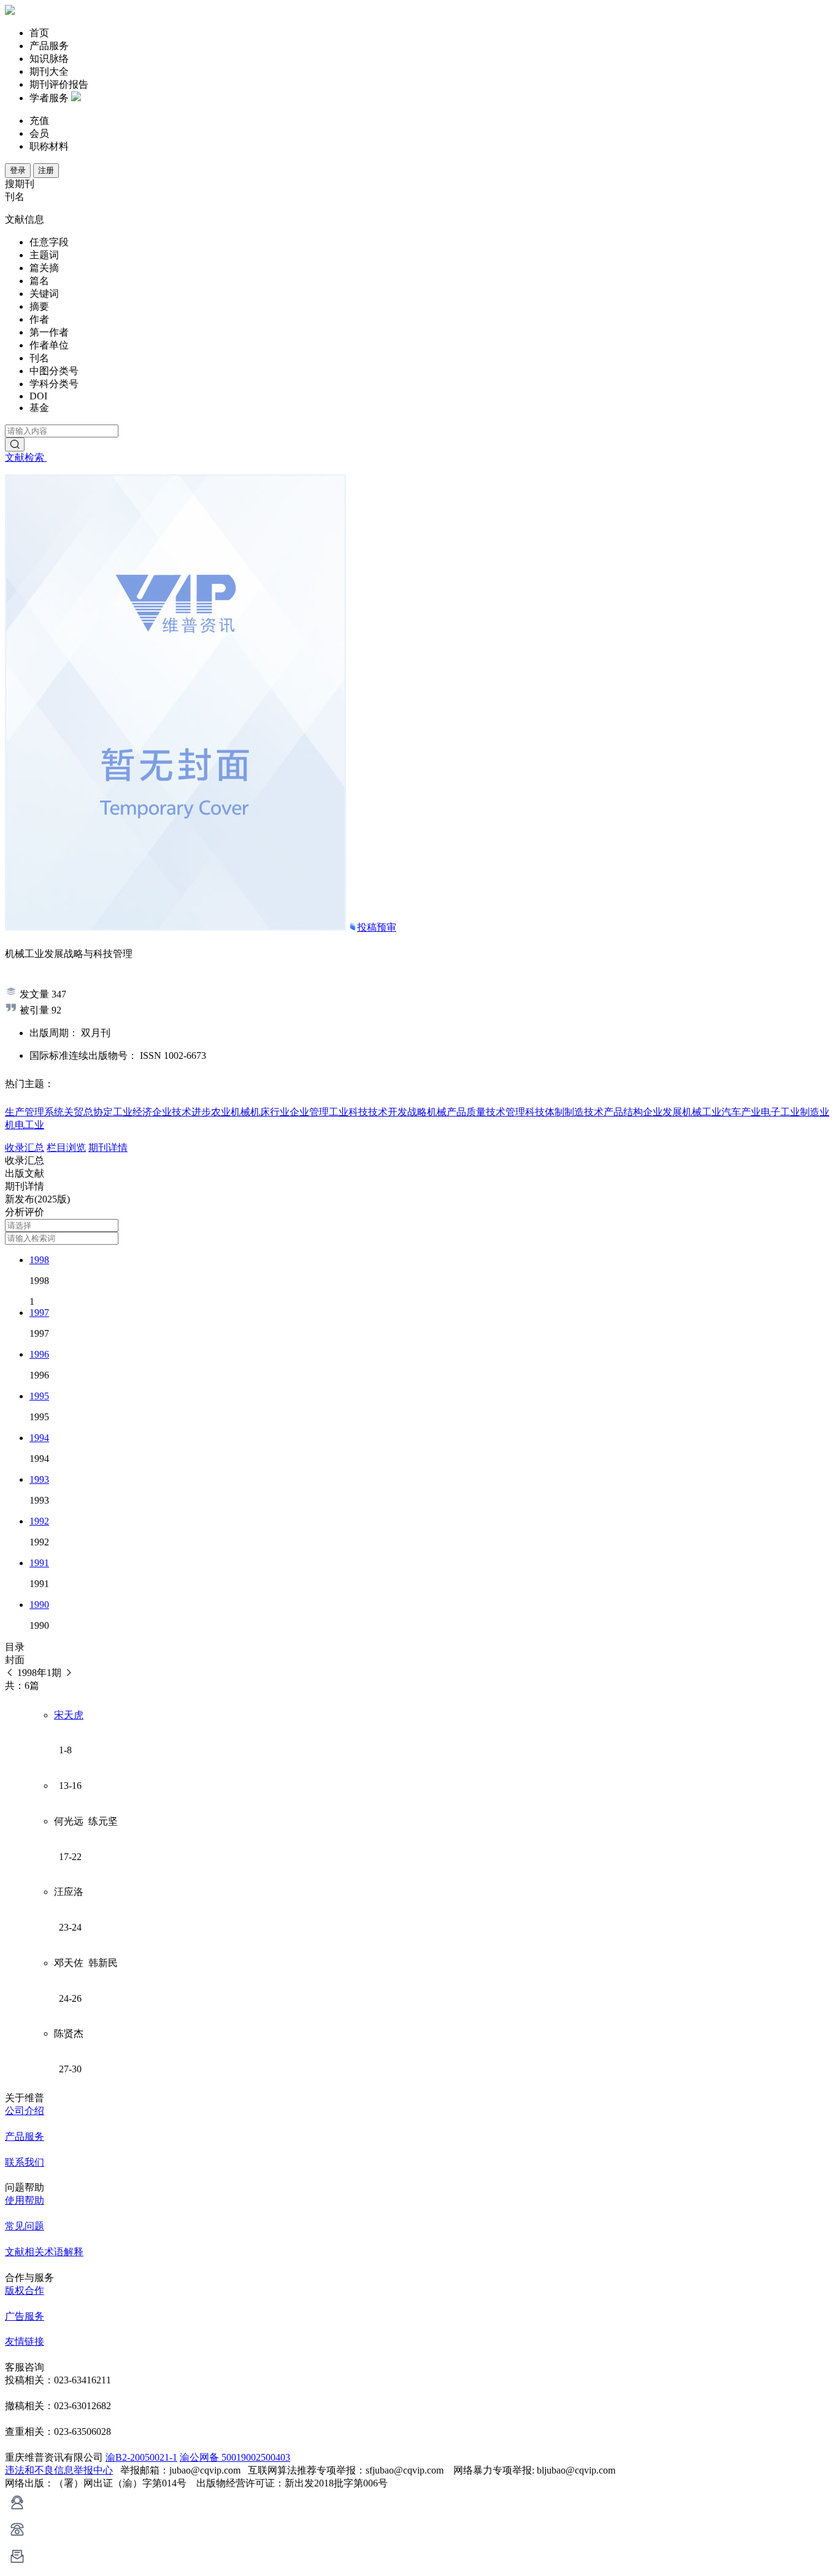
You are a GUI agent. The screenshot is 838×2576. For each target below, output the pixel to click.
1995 (39, 1396)
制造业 (815, 1112)
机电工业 (25, 1125)
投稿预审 (377, 927)
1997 (39, 1313)
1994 (39, 1438)
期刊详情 (108, 1148)
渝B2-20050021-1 (141, 2457)
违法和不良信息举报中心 (59, 2470)
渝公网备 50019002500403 (235, 2457)
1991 (39, 1563)
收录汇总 (25, 1148)
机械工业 (702, 1112)
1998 (39, 1260)
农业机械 (231, 1112)
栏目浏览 (66, 1148)
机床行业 (270, 1112)
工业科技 (348, 1112)
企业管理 (309, 1112)
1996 (39, 1354)
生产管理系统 (34, 1112)
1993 (39, 1479)
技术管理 (505, 1112)
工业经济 (133, 1112)
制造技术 (584, 1112)
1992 (39, 1521)
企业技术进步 (182, 1112)
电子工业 (780, 1112)
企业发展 (663, 1112)
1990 (39, 1605)
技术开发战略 (398, 1112)
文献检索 (26, 457)
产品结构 (623, 1112)
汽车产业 (741, 1112)
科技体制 (545, 1112)
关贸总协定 (88, 1112)
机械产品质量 (456, 1112)
